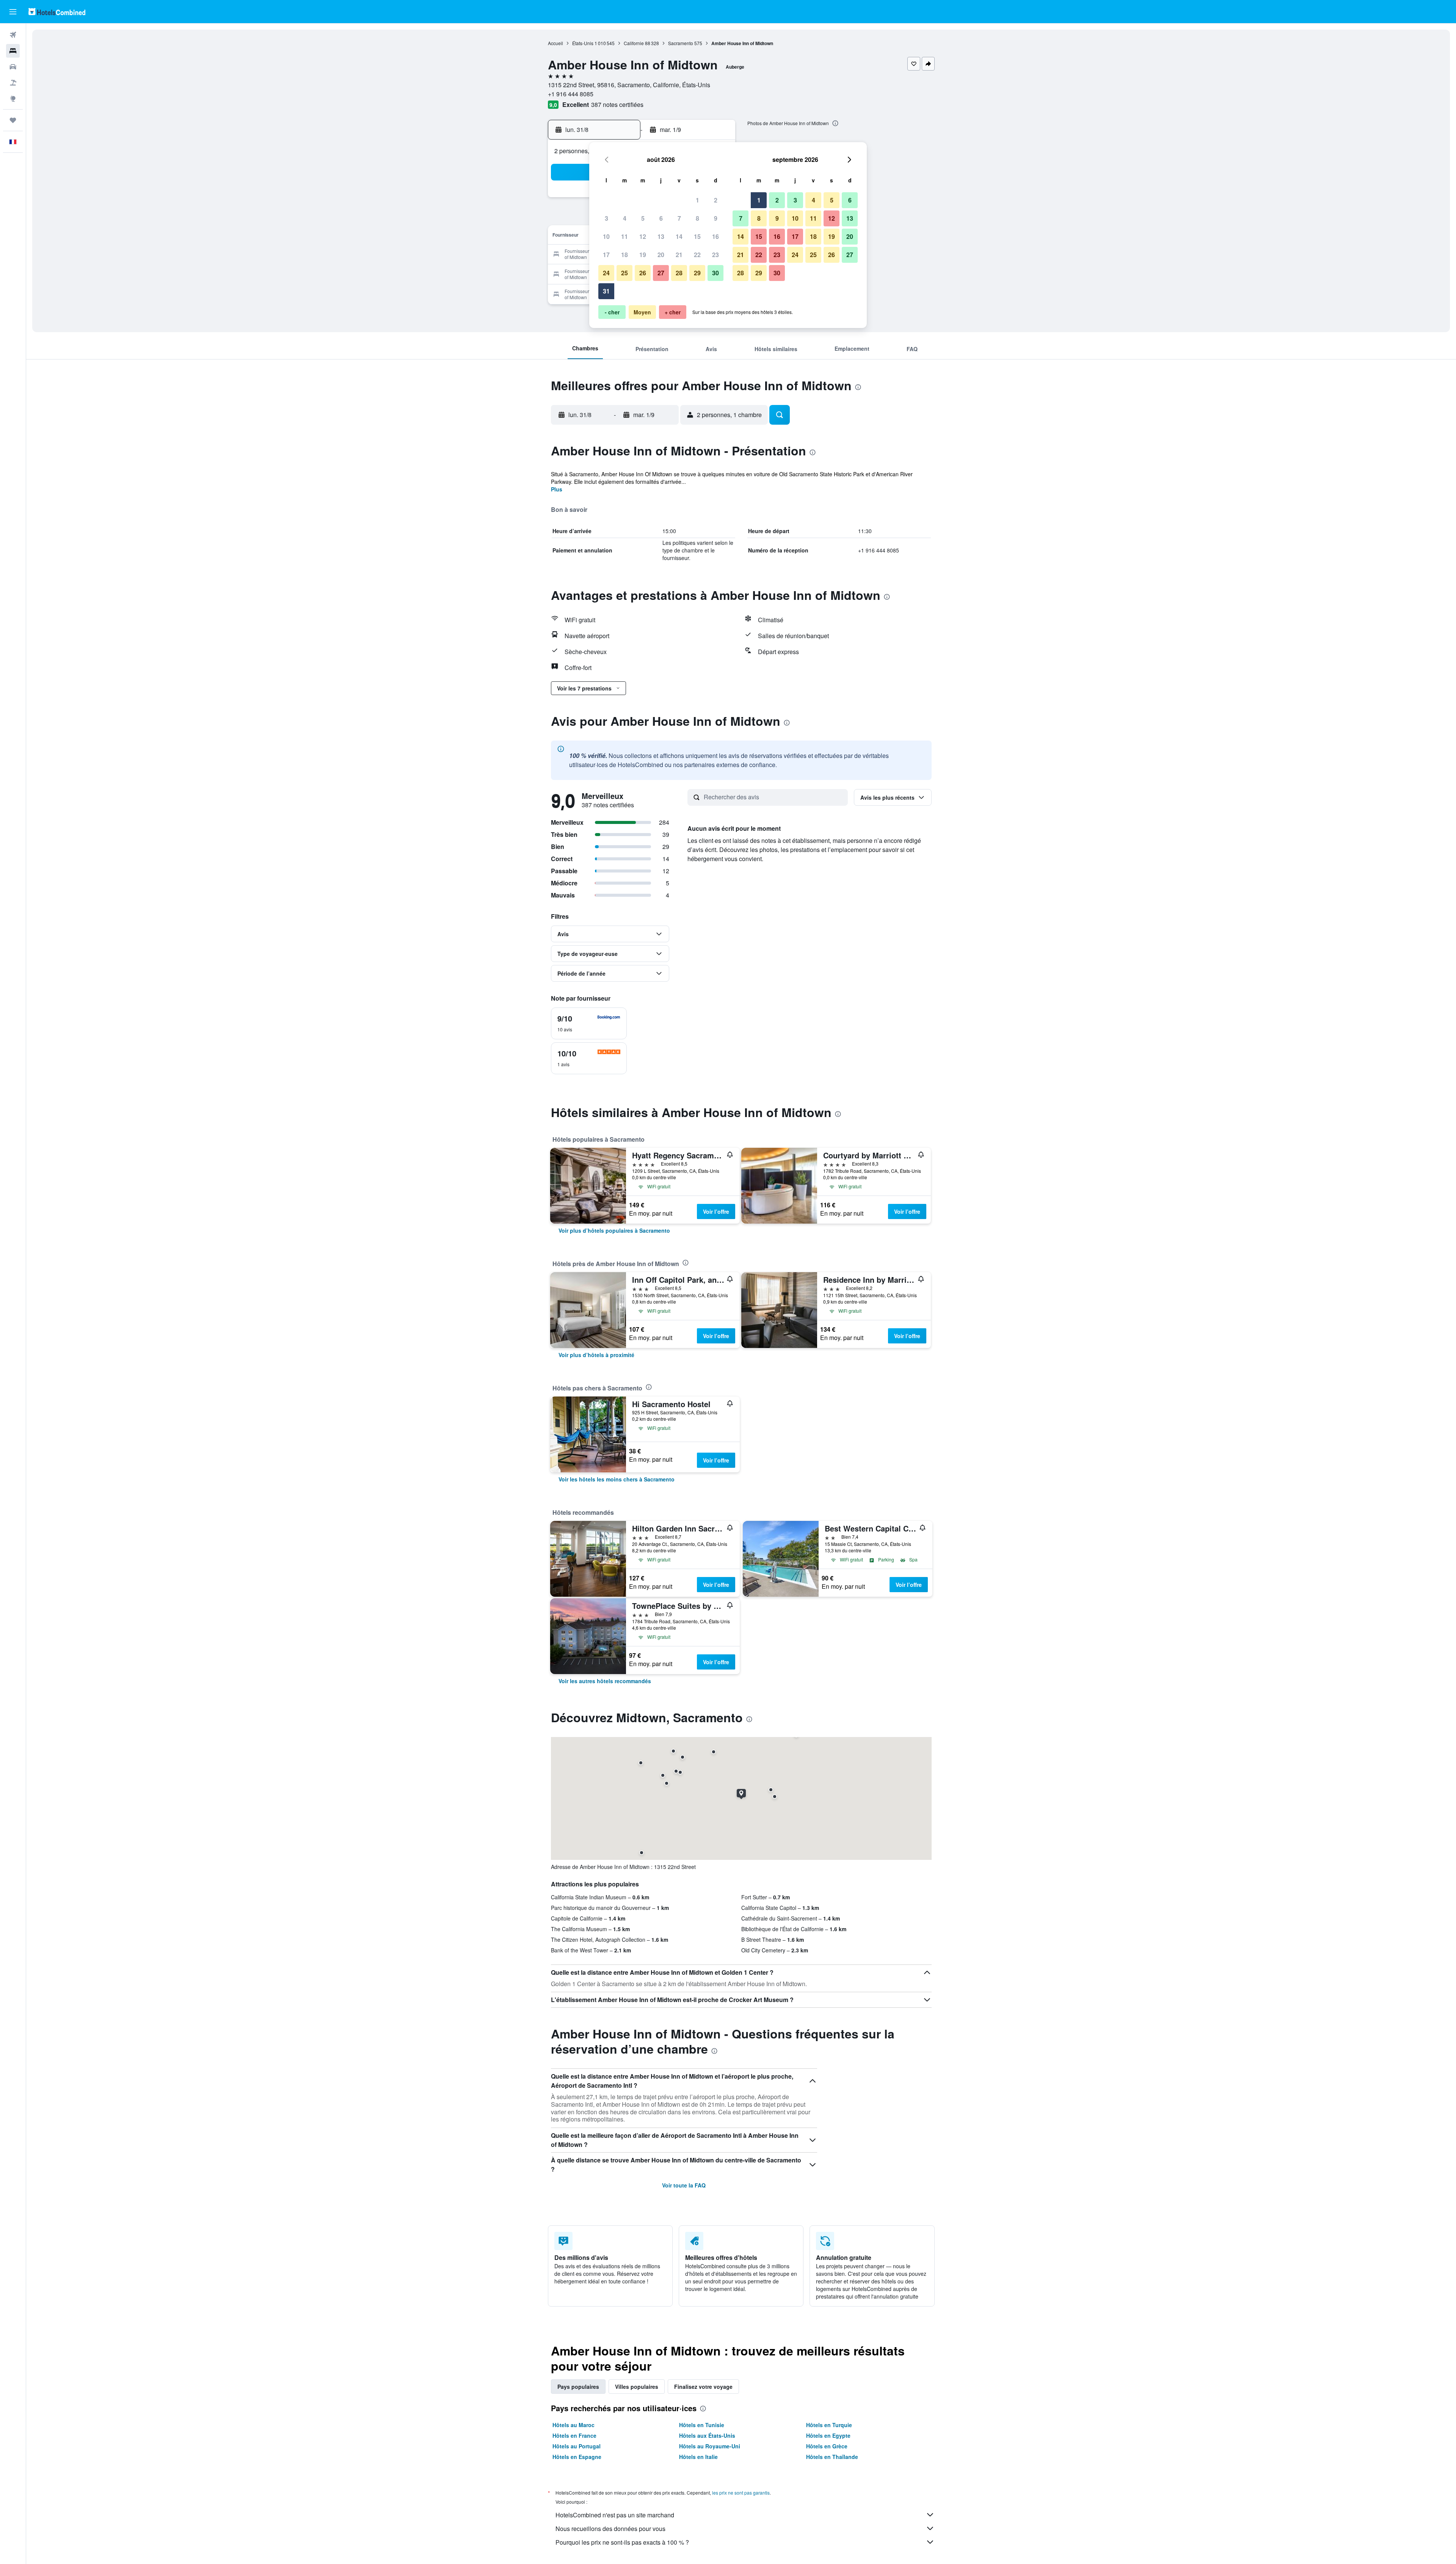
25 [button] (624, 273)
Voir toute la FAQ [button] (684, 2185)
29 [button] (697, 273)
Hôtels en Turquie (829, 2425)
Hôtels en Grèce (827, 2446)
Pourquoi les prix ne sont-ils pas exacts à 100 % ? (622, 2542)
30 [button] (715, 273)
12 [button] (643, 236)
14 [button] (679, 236)
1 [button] (697, 200)
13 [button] (661, 236)
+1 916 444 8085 (571, 94)
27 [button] (661, 273)
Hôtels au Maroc (573, 2425)
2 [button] (716, 200)
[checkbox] (589, 1023)
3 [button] (606, 218)
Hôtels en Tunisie (702, 2425)
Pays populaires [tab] (578, 2387)
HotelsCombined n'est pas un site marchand (615, 2515)
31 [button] (606, 291)
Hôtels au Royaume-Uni (710, 2446)
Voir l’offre (716, 1211)
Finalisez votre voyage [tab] (703, 2387)
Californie (634, 43)
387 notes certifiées (617, 104)
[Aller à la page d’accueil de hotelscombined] (57, 12)
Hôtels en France (574, 2435)
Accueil (555, 43)
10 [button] (606, 236)
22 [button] (697, 255)
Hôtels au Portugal (577, 2446)
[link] (614, 1230)
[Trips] (13, 120)
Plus (557, 489)
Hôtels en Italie (698, 2457)
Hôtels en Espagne (577, 2457)
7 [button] (679, 218)
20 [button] (661, 255)
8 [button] (697, 218)
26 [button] (643, 273)
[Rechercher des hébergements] (13, 51)
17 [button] (606, 255)
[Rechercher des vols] (13, 35)
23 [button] (715, 255)
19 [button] (643, 255)
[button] (13, 12)
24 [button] (606, 273)
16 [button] (715, 236)
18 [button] (624, 255)
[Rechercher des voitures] (13, 67)
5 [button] (643, 218)
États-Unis (583, 43)
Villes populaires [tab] (637, 2387)
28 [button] (679, 273)
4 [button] (625, 218)
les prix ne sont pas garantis (741, 2493)
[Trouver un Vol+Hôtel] (13, 83)
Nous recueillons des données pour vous (610, 2529)
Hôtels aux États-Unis (707, 2435)
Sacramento (681, 43)
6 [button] (661, 218)
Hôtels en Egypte (828, 2435)
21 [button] (679, 255)
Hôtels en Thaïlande (832, 2457)
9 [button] (716, 218)
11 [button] (624, 236)
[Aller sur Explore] (13, 99)
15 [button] (697, 236)
